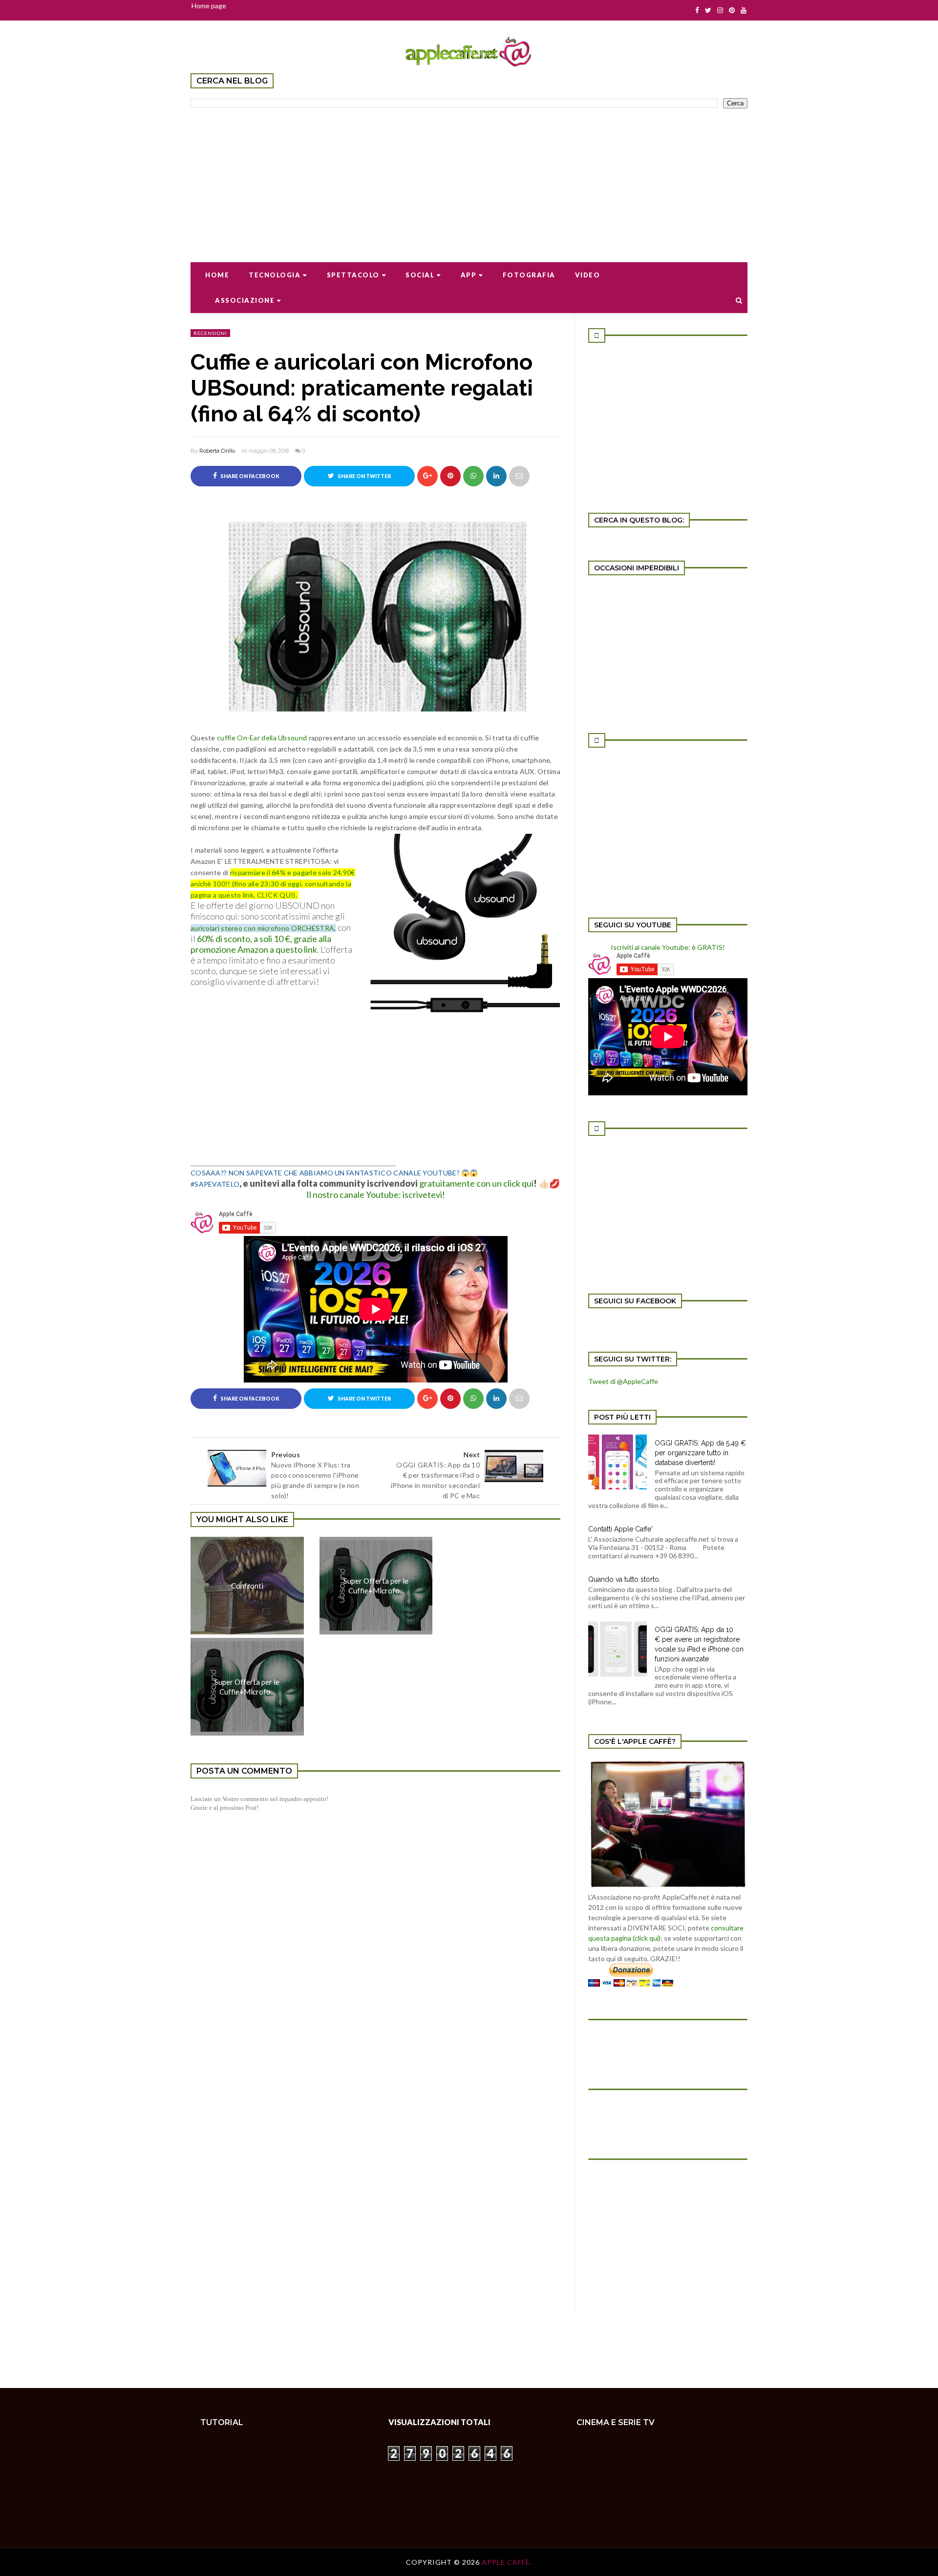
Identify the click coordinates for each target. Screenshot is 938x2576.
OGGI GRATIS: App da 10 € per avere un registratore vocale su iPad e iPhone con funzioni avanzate (699, 1644)
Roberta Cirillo (217, 451)
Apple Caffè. (507, 2562)
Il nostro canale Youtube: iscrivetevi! (376, 1194)
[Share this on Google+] (427, 476)
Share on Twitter (364, 476)
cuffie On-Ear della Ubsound (262, 738)
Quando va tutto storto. (624, 1579)
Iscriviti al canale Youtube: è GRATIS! (668, 947)
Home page (209, 6)
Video (588, 275)
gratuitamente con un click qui (476, 1183)
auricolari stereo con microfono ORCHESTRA (262, 928)
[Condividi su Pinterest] (519, 476)
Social (420, 275)
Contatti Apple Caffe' (620, 1529)
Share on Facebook (249, 476)
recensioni (210, 333)
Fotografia (529, 275)
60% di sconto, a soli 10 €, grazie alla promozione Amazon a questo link (261, 944)
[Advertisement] (469, 179)
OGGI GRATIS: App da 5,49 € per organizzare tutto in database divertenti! (700, 1453)
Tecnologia (275, 275)
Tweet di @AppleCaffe (623, 1381)
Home (217, 275)
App (469, 275)
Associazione (245, 300)
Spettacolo (353, 275)
